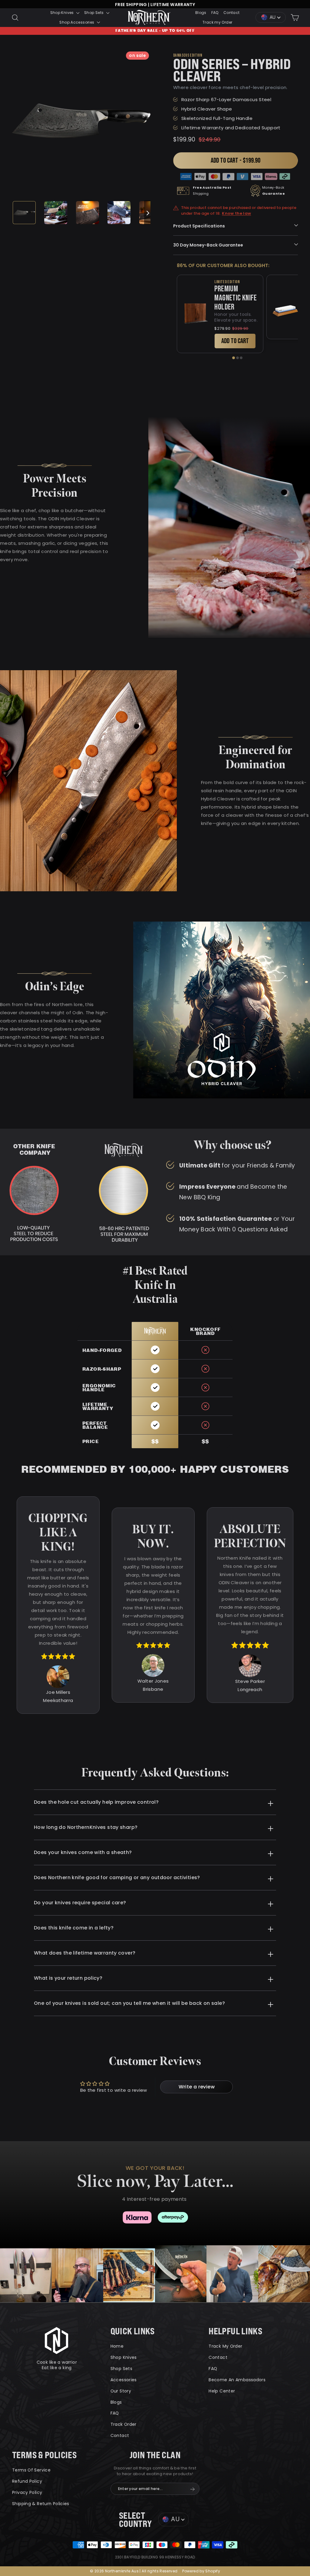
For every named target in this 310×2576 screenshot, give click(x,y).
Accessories (124, 2380)
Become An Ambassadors (237, 2380)
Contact (232, 13)
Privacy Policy (27, 2492)
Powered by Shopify (201, 2571)
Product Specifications (199, 226)
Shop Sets (94, 13)
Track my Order (217, 22)
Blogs (201, 13)
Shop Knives (63, 13)
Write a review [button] (197, 2087)
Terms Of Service (31, 2470)
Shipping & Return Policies (41, 2504)
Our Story (121, 2391)
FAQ (215, 13)
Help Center (222, 2391)
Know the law (236, 214)
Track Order (124, 2424)
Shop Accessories (77, 22)
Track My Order (225, 2346)
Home (117, 2346)
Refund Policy (27, 2481)
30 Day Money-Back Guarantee (208, 245)
